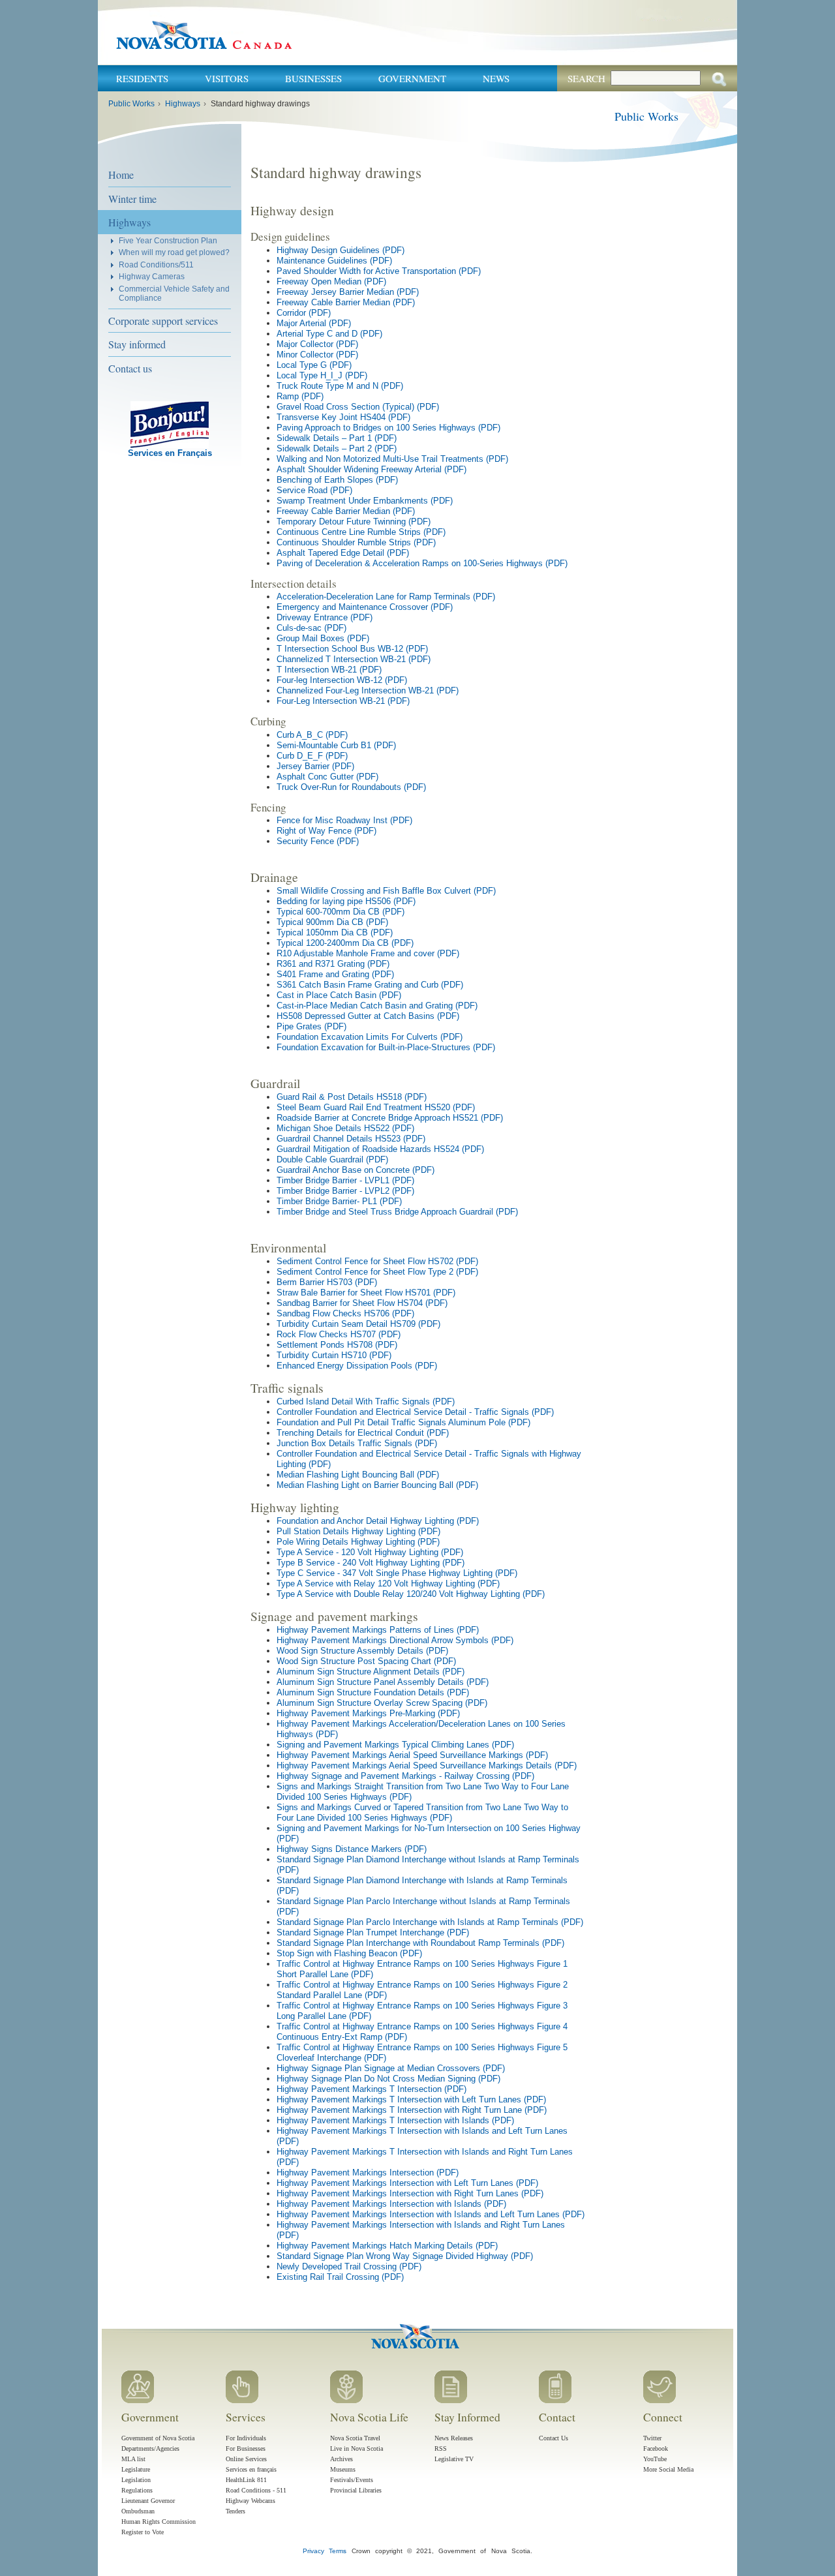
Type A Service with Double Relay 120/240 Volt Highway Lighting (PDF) (411, 1594)
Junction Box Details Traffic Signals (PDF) (357, 1443)
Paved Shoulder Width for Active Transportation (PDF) (379, 271)
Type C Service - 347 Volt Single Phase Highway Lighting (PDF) (397, 1573)
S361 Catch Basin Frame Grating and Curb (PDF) (370, 985)
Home (121, 174)
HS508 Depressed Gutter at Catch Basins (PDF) (368, 1016)
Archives (342, 2459)
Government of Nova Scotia (158, 2438)
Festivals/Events (352, 2480)
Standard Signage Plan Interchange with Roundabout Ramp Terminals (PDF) (420, 1943)
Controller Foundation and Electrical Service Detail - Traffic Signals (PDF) (415, 1412)
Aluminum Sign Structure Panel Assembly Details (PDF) (383, 1682)
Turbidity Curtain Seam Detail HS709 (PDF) (358, 1324)
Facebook (656, 2448)
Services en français (251, 2469)
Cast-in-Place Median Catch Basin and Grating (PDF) (377, 1006)
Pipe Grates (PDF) (311, 1026)
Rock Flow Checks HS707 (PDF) (339, 1334)
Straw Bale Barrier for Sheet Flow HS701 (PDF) (366, 1293)
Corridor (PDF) (304, 313)
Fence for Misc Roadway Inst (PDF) (344, 820)
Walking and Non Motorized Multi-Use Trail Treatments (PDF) (392, 459)
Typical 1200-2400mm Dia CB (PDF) (345, 943)
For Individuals (246, 2438)
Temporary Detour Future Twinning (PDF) (354, 522)
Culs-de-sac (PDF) (311, 628)
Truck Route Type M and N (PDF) (340, 386)
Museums (343, 2469)
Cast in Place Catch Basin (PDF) (339, 995)
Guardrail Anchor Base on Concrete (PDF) (356, 1170)
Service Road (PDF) (314, 490)
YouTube (655, 2459)
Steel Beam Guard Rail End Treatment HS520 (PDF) (376, 1107)
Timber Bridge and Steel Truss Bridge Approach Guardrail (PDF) (397, 1212)
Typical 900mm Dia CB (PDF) (332, 922)
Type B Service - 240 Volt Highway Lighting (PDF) (371, 1563)
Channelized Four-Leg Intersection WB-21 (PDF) (368, 690)
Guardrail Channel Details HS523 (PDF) (351, 1139)
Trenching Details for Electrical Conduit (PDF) (363, 1433)
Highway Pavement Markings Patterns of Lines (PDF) (378, 1630)
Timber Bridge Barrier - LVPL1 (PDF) (345, 1180)
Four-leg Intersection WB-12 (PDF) (342, 680)
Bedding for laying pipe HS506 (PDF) (346, 901)
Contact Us (554, 2438)
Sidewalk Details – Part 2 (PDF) (337, 448)
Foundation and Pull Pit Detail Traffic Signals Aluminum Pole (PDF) (403, 1422)
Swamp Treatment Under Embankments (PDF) (365, 501)
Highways (183, 104)
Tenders (235, 2511)
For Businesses (246, 2448)
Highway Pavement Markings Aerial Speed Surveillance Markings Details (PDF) (427, 1765)
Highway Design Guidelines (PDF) (341, 250)
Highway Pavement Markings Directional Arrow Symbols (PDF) (395, 1640)
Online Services (246, 2459)
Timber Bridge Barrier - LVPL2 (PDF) (345, 1191)
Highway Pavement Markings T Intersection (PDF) (372, 2089)
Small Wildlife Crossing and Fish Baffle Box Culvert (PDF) (386, 891)
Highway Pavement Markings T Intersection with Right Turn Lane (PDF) (412, 2110)
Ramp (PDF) (300, 396)
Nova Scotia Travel (355, 2438)
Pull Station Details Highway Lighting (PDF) (358, 1531)
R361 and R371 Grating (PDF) (333, 964)
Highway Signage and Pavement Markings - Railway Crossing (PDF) (405, 1776)
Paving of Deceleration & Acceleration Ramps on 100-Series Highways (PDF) (422, 563)
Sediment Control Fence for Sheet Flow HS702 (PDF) (377, 1261)
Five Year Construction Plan (168, 240)
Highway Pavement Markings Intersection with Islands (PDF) (391, 2204)
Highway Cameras (152, 276)
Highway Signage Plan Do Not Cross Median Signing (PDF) (388, 2079)
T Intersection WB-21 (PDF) (329, 670)
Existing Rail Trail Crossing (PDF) (340, 2277)
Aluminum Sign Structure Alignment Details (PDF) (371, 1672)
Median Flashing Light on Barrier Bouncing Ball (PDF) (377, 1485)
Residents (142, 78)
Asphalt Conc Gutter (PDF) (327, 777)
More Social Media (668, 2469)
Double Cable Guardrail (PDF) (332, 1159)
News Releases (454, 2438)
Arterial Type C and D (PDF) (329, 334)
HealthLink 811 (246, 2480)
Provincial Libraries (356, 2490)
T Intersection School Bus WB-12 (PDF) (352, 649)
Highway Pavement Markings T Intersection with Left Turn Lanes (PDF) (411, 2099)
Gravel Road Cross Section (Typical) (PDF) (358, 407)
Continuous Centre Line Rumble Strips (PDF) (361, 532)
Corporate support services (163, 321)
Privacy (313, 2551)
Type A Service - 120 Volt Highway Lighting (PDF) (370, 1552)
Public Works (131, 104)
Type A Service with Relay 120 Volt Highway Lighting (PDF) (388, 1583)
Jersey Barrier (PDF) (315, 766)
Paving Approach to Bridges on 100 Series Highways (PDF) (388, 428)
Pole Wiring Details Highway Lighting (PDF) (358, 1542)
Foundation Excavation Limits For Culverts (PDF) (370, 1037)
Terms (338, 2551)
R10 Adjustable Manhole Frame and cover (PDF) (368, 953)
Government (412, 78)
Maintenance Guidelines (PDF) (334, 261)
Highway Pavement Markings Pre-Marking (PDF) (368, 1713)
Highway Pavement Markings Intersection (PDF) (368, 2173)
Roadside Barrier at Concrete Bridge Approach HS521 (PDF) (390, 1118)
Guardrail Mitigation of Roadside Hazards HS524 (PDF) (380, 1149)
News (496, 78)
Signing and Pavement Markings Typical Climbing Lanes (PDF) (395, 1745)
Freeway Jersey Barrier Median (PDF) (348, 292)
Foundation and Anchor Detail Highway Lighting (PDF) (378, 1521)
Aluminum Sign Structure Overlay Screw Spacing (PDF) (382, 1703)
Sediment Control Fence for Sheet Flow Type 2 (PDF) (377, 1272)
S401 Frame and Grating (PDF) (335, 974)
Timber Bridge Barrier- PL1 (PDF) (339, 1201)
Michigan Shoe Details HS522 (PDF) (345, 1128)
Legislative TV (454, 2459)
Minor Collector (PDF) (317, 355)
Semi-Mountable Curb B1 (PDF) (336, 745)
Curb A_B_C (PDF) (312, 735)
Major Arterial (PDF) (314, 323)
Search (586, 78)
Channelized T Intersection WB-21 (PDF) (354, 659)
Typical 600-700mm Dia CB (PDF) (341, 912)
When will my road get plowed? (174, 252)
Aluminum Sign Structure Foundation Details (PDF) (373, 1692)
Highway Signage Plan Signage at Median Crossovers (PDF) (391, 2068)
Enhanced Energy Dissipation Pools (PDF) (357, 1366)
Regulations (137, 2490)
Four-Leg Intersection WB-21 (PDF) (343, 701)
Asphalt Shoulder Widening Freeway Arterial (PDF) (372, 469)
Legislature (136, 2469)
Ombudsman (138, 2511)
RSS (441, 2448)
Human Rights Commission (159, 2522)
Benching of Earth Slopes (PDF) (337, 480)
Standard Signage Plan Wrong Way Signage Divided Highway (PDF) (405, 2256)
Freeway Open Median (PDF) (331, 281)
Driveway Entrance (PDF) (325, 617)
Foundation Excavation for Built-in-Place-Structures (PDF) (386, 1047)
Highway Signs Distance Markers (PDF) (352, 1849)
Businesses (313, 78)
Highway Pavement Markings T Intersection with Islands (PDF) (395, 2120)
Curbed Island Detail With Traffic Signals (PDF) (366, 1402)
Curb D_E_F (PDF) (312, 756)
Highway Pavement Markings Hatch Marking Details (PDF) (387, 2246)
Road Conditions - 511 (256, 2490)
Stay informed (137, 344)
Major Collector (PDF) (317, 344)
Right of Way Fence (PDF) (326, 831)
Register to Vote (143, 2532)
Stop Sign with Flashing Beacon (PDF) (349, 1953)
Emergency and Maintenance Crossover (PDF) (365, 607)
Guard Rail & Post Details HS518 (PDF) (352, 1097)
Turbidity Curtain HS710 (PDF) (334, 1355)
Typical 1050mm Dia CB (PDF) (335, 932)
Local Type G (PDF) (314, 365)
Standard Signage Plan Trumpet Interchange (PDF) (373, 1932)
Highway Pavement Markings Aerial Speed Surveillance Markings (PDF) (412, 1755)
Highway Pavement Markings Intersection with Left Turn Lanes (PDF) (407, 2183)
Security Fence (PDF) (318, 841)
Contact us (130, 368)
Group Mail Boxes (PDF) (323, 638)
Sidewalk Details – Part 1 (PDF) (337, 438)
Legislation (136, 2480)
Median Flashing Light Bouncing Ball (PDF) (358, 1475)
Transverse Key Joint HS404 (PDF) (343, 417)
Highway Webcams (250, 2501)
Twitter (652, 2438)
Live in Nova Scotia (357, 2448)
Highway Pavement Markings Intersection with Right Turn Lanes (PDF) (410, 2193)
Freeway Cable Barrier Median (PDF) (346, 302)
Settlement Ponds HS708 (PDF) (337, 1345)
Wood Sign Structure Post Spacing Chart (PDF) (366, 1661)
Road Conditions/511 (156, 265)
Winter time (132, 199)
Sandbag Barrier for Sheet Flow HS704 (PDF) (362, 1303)
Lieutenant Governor (148, 2501)
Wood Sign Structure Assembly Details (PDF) (362, 1651)
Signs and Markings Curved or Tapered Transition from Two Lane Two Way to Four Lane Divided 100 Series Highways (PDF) (422, 1812)
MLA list (133, 2459)
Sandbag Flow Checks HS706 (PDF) (345, 1313)
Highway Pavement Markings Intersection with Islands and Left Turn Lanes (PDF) (431, 2214)
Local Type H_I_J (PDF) (322, 375)
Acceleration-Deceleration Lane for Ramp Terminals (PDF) (386, 597)
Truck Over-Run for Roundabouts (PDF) (351, 787)
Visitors (227, 78)
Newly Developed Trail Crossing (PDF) (349, 2266)
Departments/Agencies (150, 2448)
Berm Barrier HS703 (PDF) (327, 1282)
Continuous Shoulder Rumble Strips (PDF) (356, 542)
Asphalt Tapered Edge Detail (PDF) (343, 553)
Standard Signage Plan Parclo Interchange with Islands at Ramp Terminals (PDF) (430, 1922)
